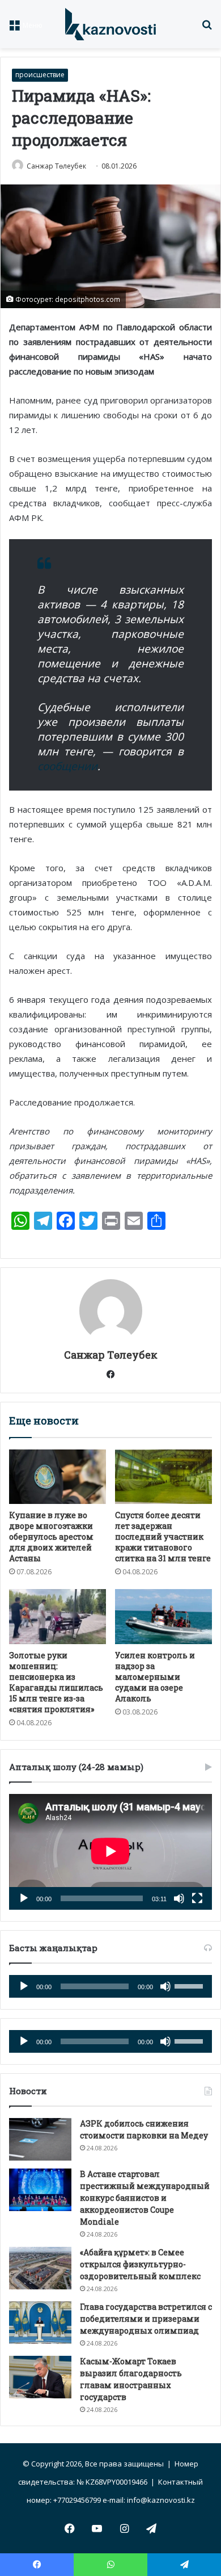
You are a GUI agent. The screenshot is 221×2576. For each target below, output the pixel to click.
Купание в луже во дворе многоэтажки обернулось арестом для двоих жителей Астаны (51, 1537)
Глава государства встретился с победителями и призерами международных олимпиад (146, 2319)
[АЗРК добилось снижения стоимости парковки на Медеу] (40, 2139)
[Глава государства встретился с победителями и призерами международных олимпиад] (40, 2323)
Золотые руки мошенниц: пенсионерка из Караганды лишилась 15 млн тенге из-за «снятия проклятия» (56, 1682)
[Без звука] (179, 1898)
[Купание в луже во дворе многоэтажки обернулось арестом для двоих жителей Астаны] (58, 1477)
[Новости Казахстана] (110, 24)
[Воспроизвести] (24, 1898)
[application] (110, 1852)
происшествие (40, 75)
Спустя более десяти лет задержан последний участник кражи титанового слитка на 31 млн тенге (163, 1537)
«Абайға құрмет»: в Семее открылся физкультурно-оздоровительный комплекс (140, 2264)
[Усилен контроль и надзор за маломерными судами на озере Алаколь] (163, 1616)
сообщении (67, 766)
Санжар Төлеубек (56, 166)
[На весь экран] (197, 1898)
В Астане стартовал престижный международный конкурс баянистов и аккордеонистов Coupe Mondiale (145, 2198)
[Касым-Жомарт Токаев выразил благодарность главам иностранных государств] (40, 2377)
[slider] (190, 1985)
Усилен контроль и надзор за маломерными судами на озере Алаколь (155, 1677)
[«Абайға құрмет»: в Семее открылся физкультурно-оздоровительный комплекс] (40, 2268)
